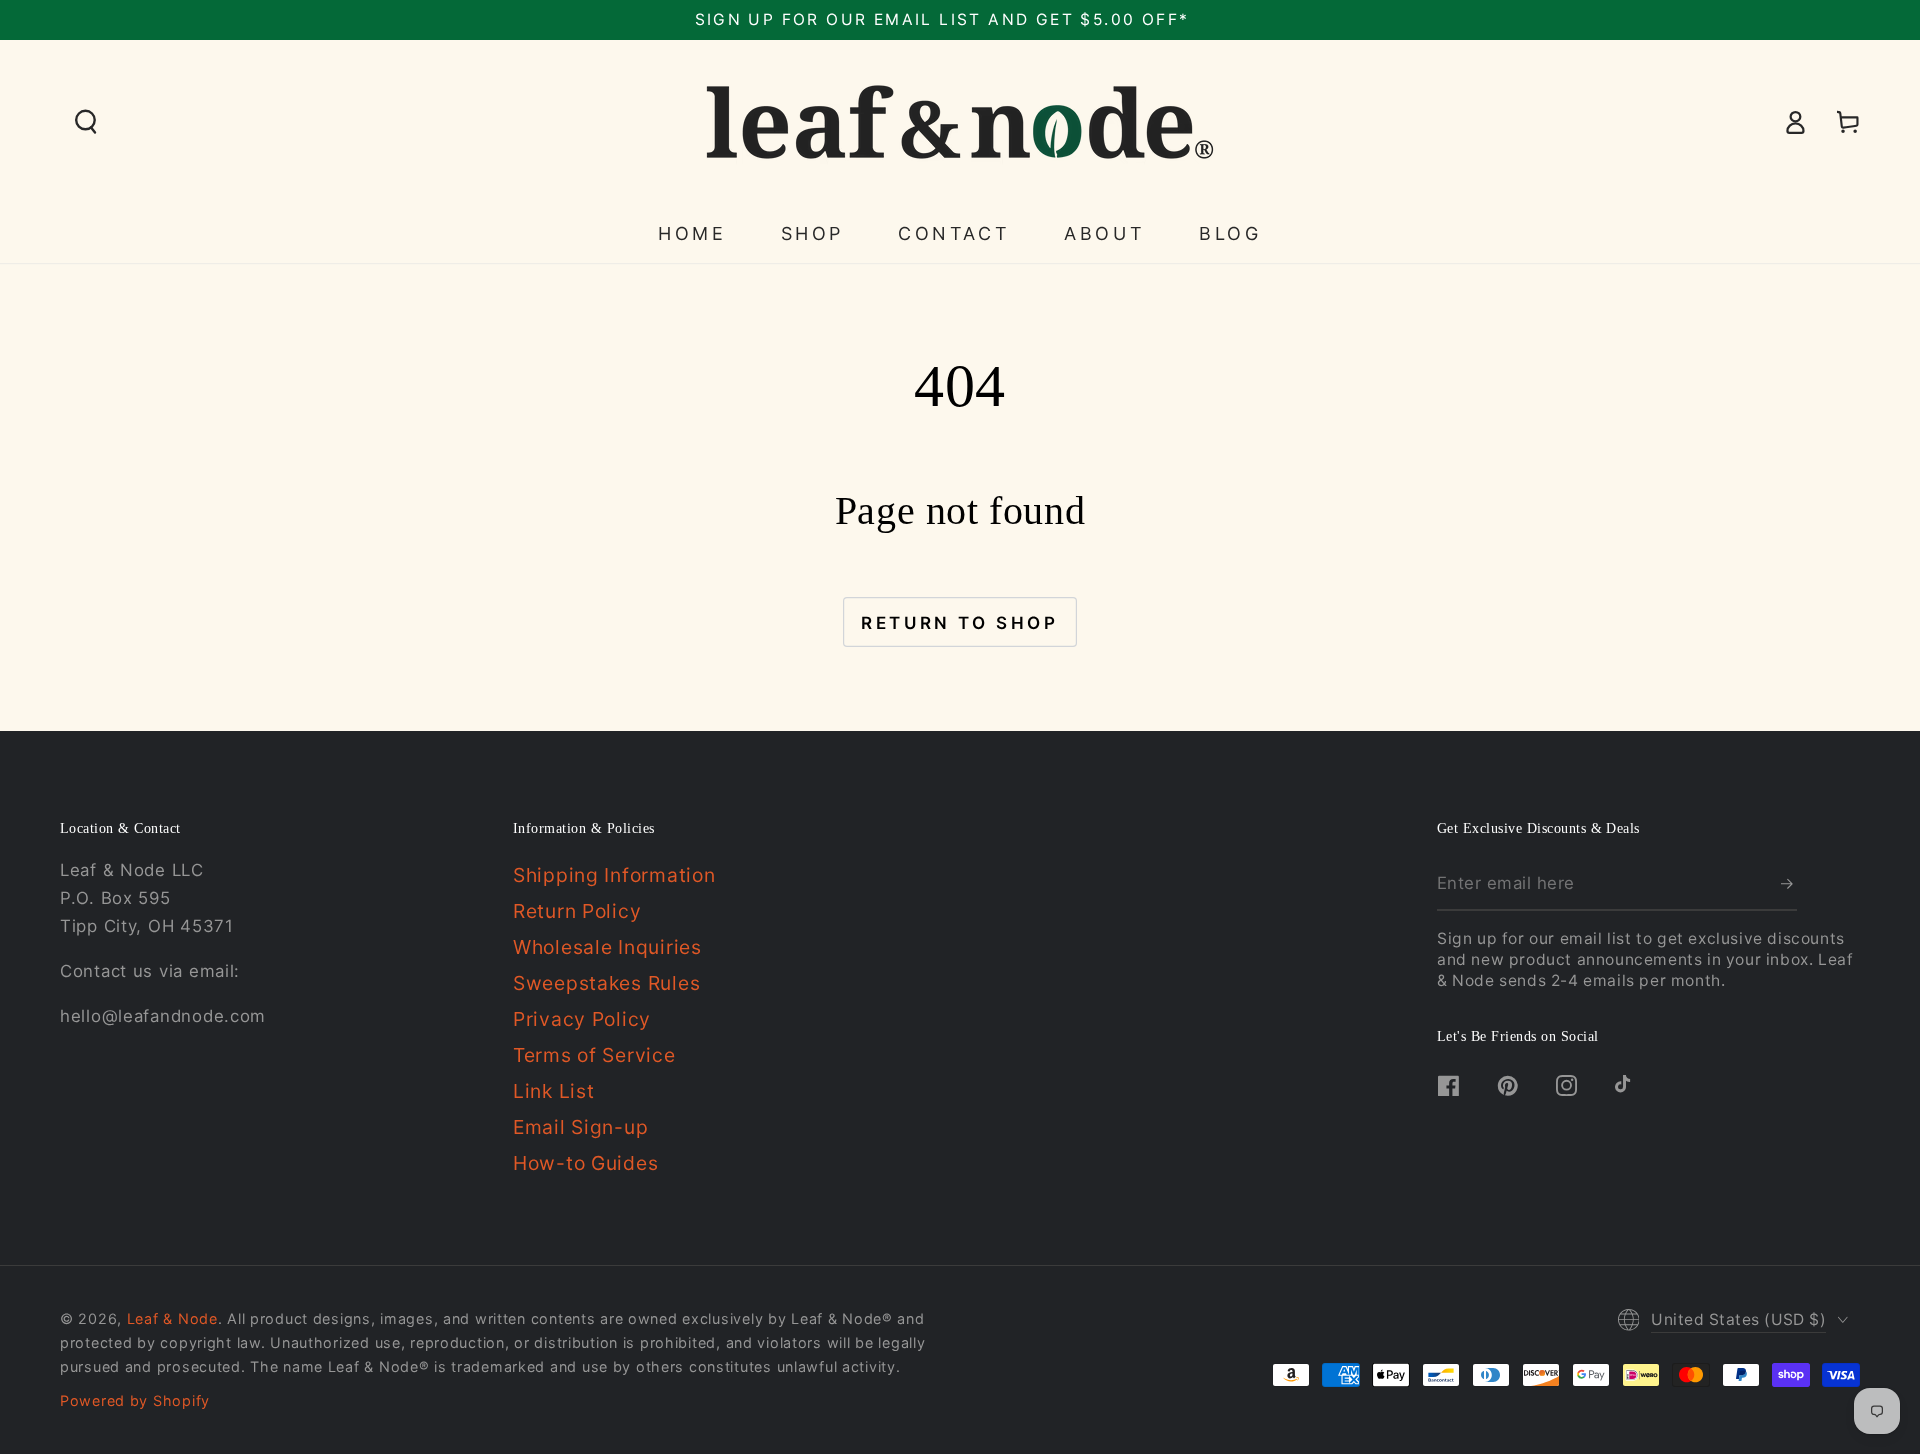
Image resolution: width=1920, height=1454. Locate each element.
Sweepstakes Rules (606, 983)
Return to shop (959, 623)
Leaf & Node (172, 1318)
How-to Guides (585, 1163)
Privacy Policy (582, 1019)
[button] (86, 122)
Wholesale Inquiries (607, 947)
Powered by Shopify (135, 1400)
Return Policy (577, 911)
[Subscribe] (1789, 883)
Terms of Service (594, 1055)
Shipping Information (614, 875)
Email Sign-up (580, 1127)
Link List (553, 1091)
